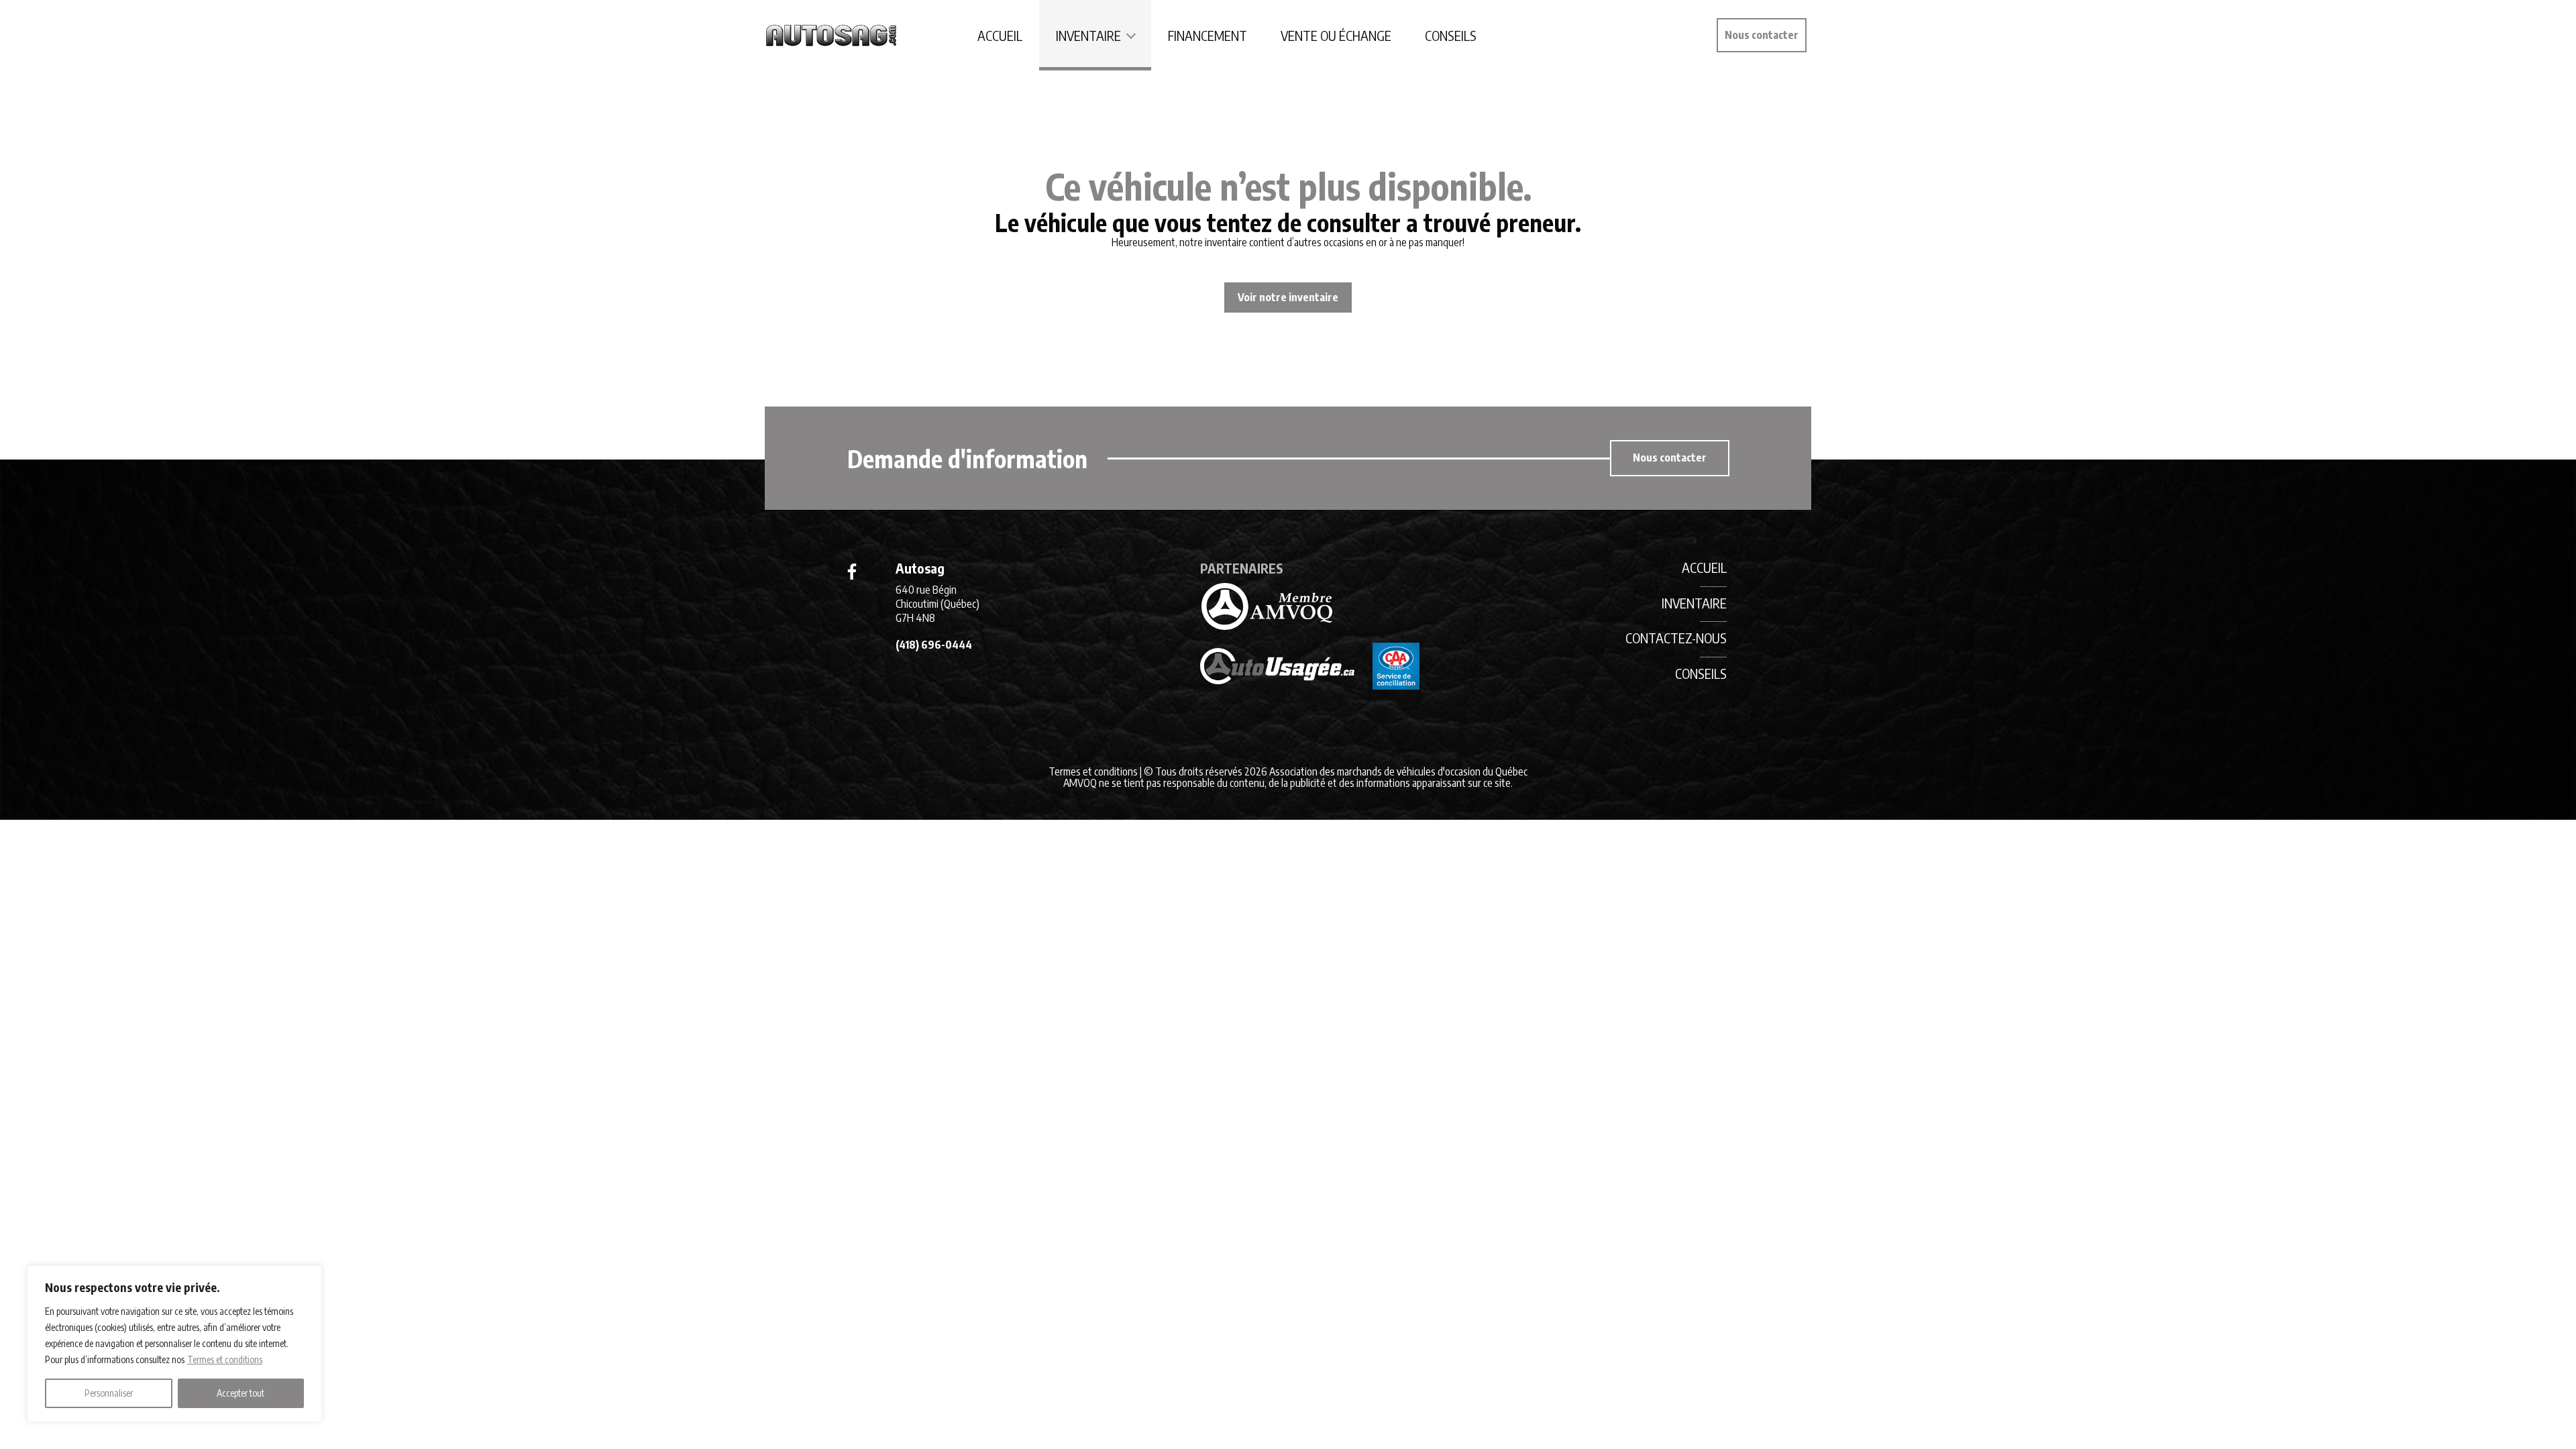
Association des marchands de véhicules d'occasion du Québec (1398, 771)
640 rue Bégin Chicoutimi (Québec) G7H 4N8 (937, 604)
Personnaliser (109, 1393)
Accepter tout (240, 1393)
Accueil (1000, 35)
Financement (1207, 35)
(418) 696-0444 (934, 645)
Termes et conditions (225, 1359)
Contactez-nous (1676, 638)
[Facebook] (852, 572)
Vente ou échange (1336, 35)
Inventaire (1088, 35)
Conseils (1451, 35)
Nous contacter (1762, 35)
